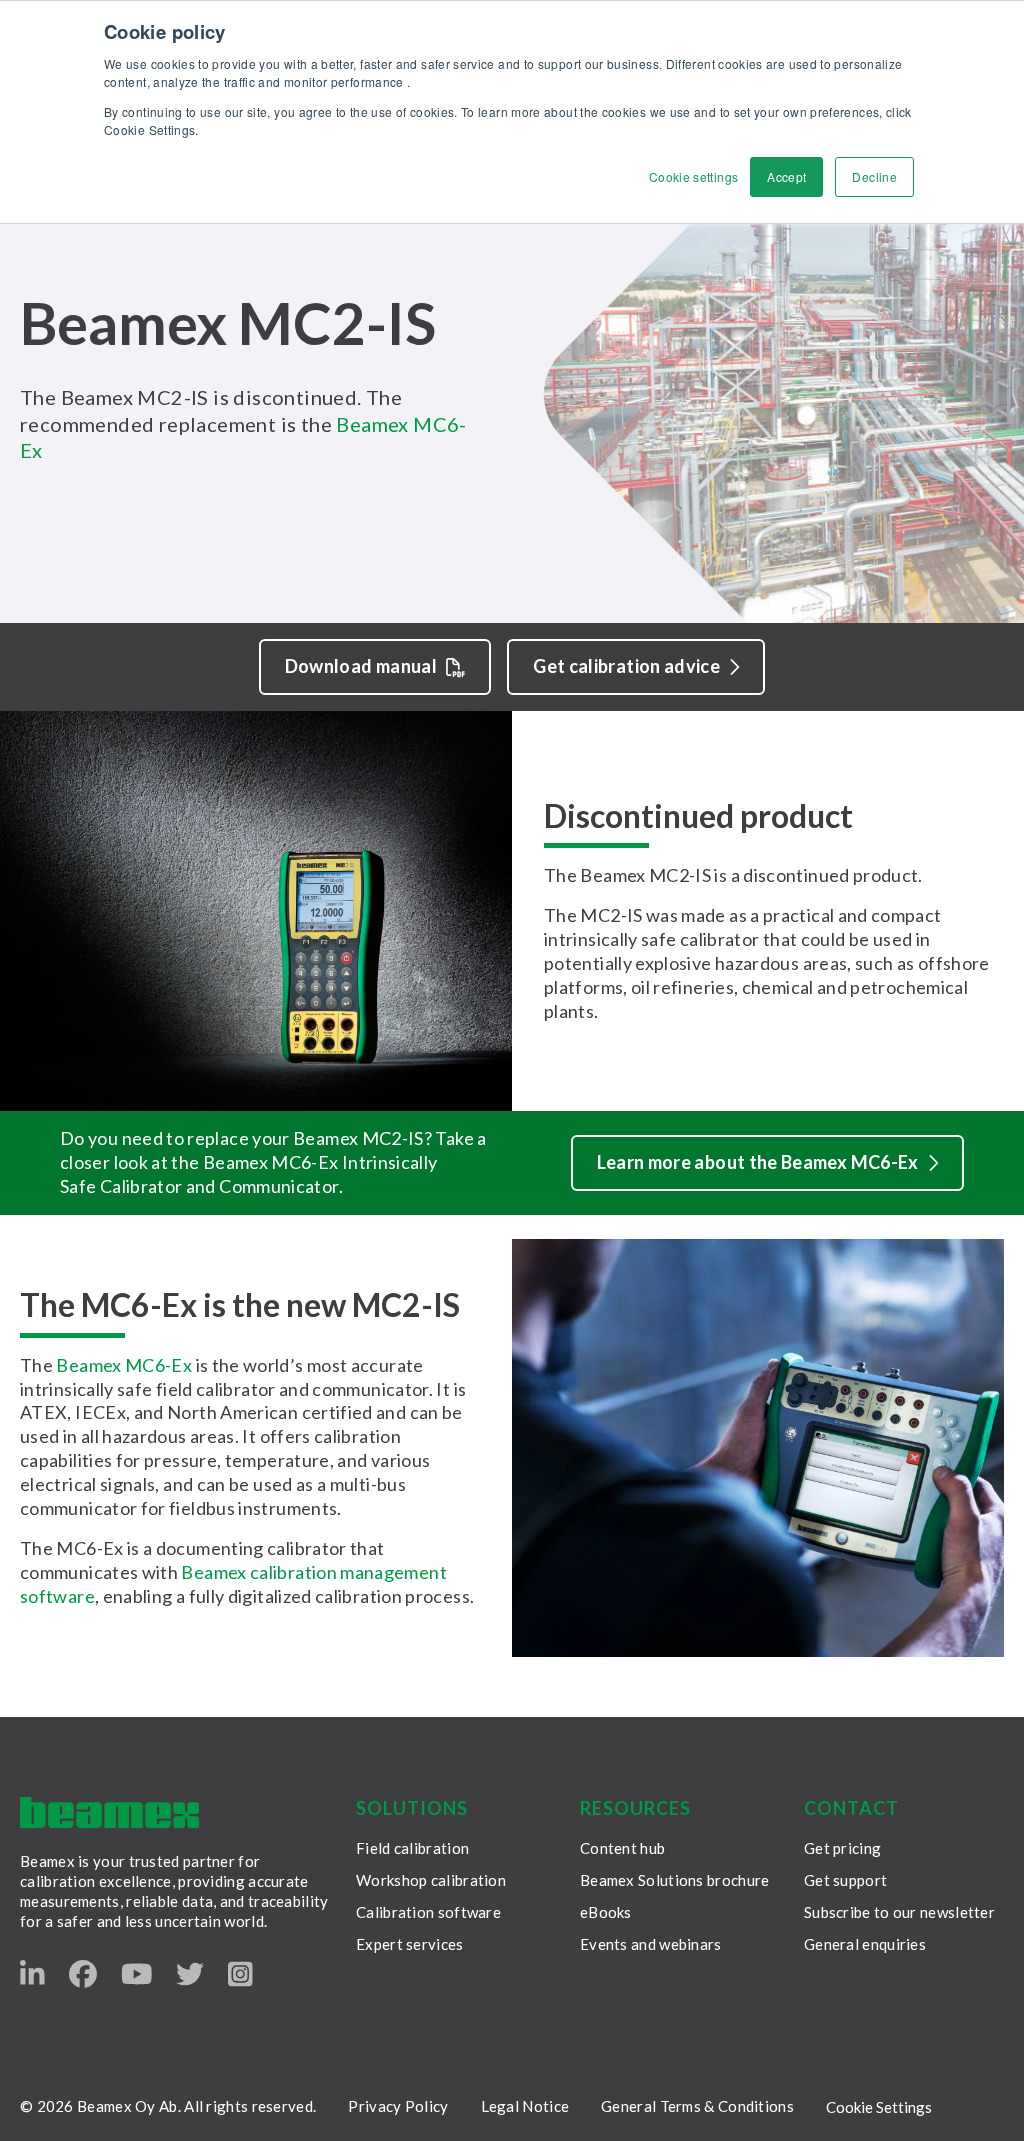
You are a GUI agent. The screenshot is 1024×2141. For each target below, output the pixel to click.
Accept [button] (786, 176)
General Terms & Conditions (697, 2106)
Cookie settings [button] (693, 176)
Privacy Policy (398, 2106)
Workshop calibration (431, 1880)
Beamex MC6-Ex (124, 1365)
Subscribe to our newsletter (899, 1912)
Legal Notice (525, 2106)
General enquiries (865, 1944)
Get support (845, 1880)
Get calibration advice (626, 666)
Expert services (410, 1944)
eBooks (606, 1912)
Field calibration (412, 1848)
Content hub (622, 1848)
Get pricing (842, 1848)
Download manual (361, 666)
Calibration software (428, 1912)
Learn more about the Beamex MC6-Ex (758, 1162)
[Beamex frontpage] (109, 1812)
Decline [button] (874, 176)
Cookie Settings (879, 2107)
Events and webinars (651, 1944)
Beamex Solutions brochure (675, 1880)
